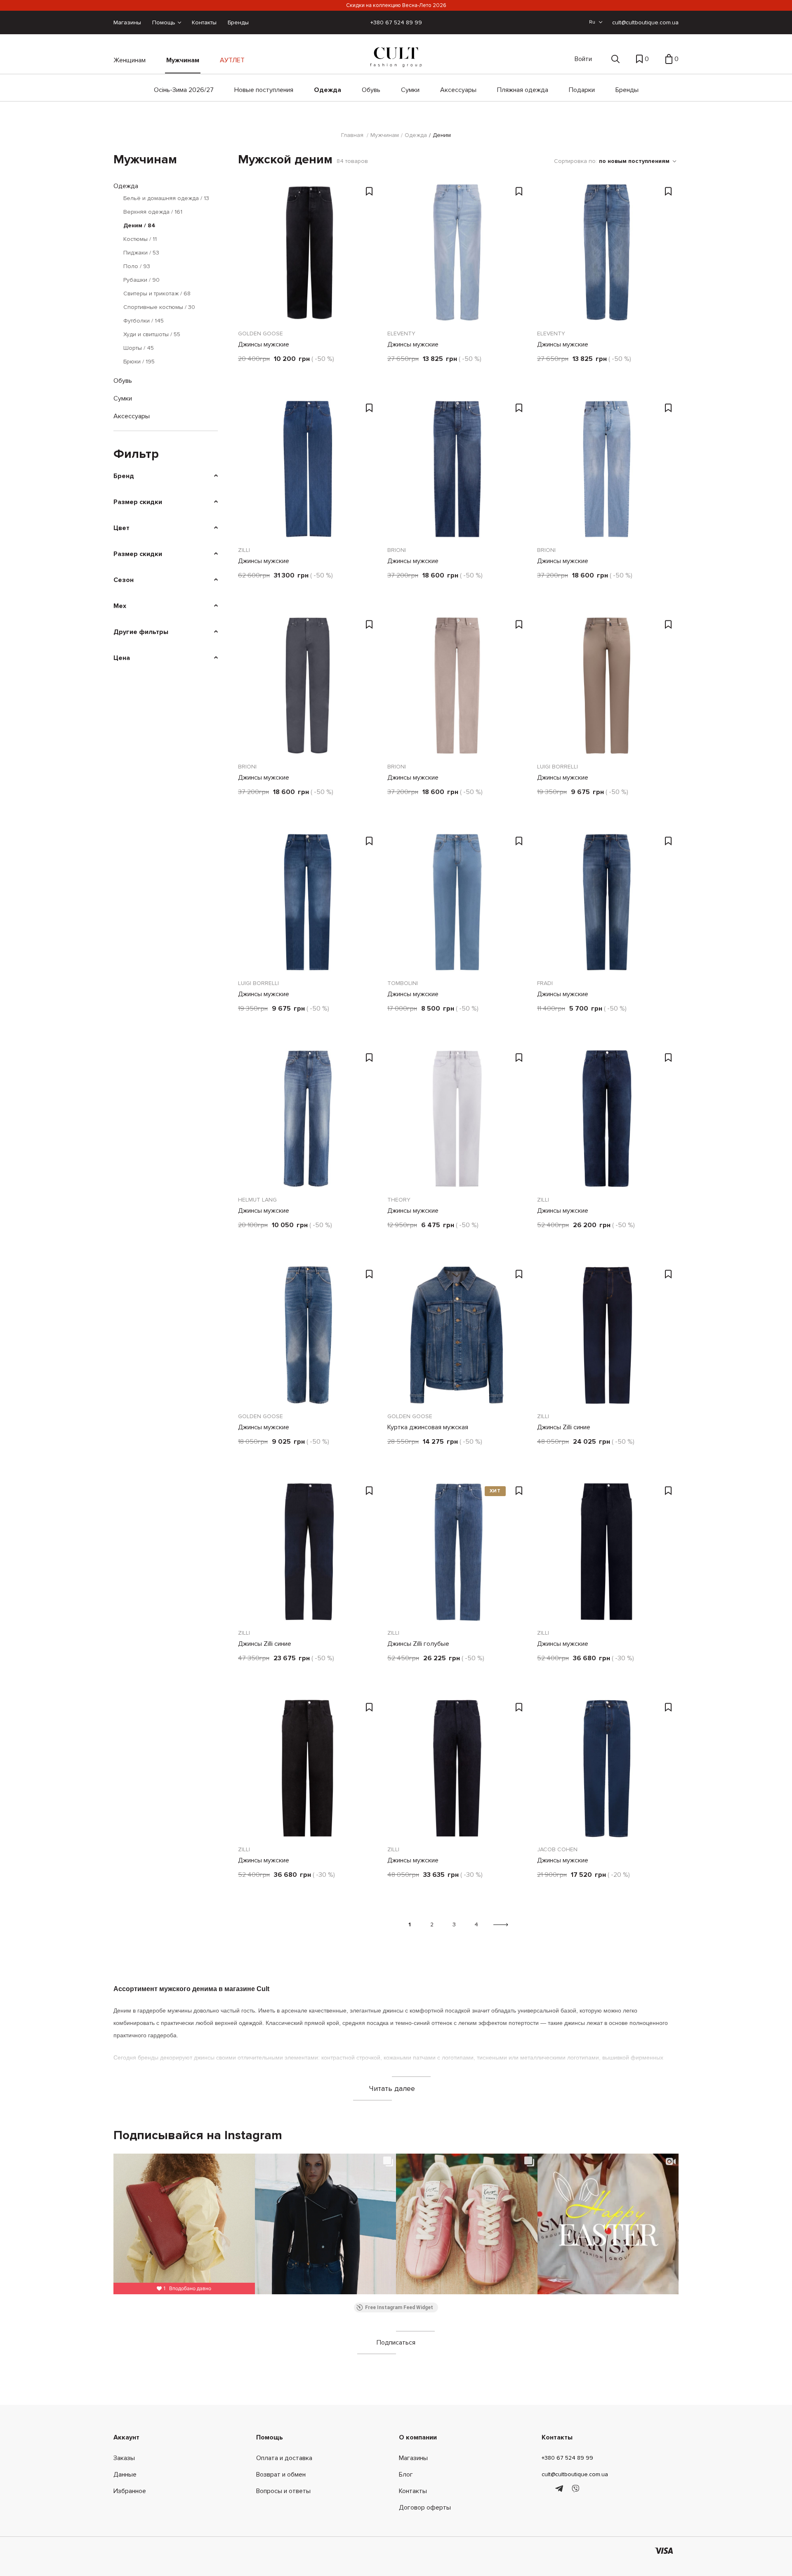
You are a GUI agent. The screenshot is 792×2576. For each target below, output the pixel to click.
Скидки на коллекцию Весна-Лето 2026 (396, 5)
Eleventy (401, 333)
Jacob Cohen (557, 1849)
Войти (583, 59)
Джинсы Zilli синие (564, 1427)
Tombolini (403, 983)
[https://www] (546, 2489)
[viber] (575, 2489)
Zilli (244, 550)
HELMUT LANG (257, 1200)
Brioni (397, 550)
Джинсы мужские (264, 344)
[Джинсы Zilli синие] (607, 1335)
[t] (560, 2489)
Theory (399, 1200)
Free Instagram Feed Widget (399, 2307)
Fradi (545, 983)
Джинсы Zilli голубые (418, 1644)
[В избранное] (370, 192)
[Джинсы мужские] (308, 252)
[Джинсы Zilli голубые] (457, 1552)
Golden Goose (260, 333)
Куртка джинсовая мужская (428, 1427)
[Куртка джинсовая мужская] (457, 1335)
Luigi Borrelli (557, 767)
